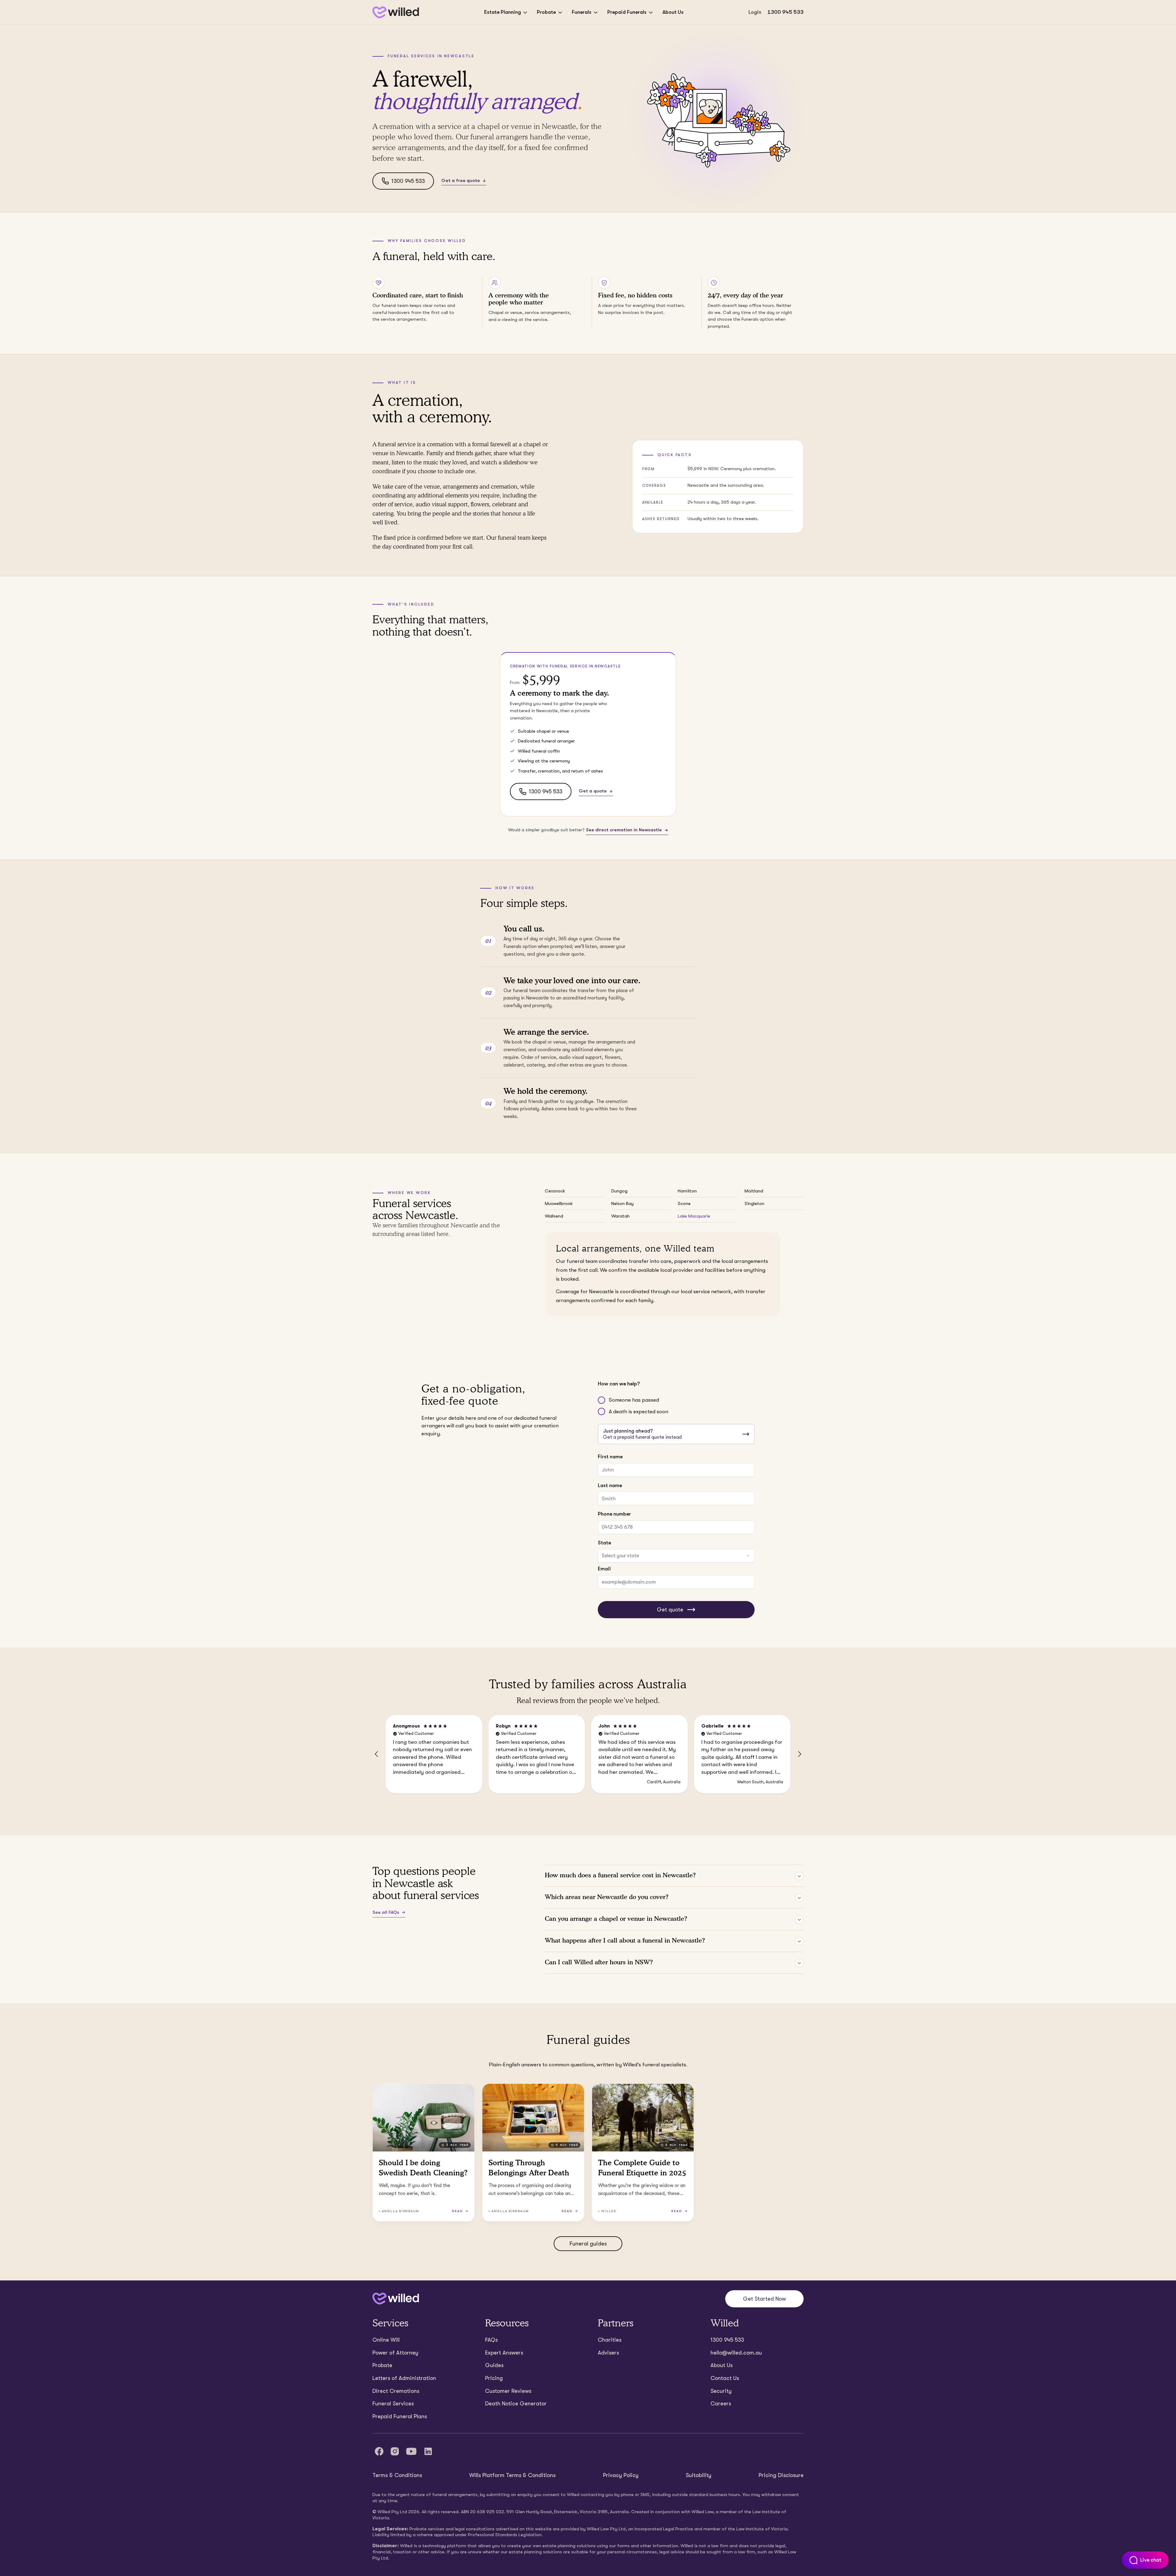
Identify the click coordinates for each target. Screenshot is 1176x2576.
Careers (721, 2404)
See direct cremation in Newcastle (624, 830)
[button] (377, 1754)
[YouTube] (411, 2451)
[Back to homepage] (396, 12)
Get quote (670, 1610)
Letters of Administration (404, 2378)
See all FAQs (386, 1912)
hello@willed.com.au (736, 2353)
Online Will (386, 2340)
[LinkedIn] (428, 2451)
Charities (610, 2340)
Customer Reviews (508, 2391)
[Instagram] (395, 2451)
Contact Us (725, 2378)
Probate (546, 12)
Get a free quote (461, 180)
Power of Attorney (395, 2353)
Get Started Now (764, 2299)
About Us (673, 12)
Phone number (614, 1514)
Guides (494, 2365)
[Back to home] (396, 2299)
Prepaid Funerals (627, 12)
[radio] (601, 1400)
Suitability (699, 2475)
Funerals (582, 12)
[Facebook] (379, 2451)
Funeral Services (393, 2404)
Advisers (608, 2353)
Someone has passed (634, 1400)
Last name (610, 1485)
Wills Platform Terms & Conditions (512, 2475)
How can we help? (619, 1384)
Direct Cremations (396, 2391)
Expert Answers (504, 2353)
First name (610, 1457)
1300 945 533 (786, 12)
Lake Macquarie (694, 1216)
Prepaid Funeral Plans (400, 2416)
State (604, 1543)
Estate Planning (503, 12)
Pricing (494, 2378)
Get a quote (593, 791)
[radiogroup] (676, 1406)
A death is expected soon (639, 1412)
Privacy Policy (621, 2475)
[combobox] (676, 1556)
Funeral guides (588, 2244)
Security (721, 2391)
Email (604, 1569)
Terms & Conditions (397, 2475)
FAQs (491, 2340)
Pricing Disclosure (781, 2475)
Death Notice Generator (516, 2404)
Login (755, 12)
